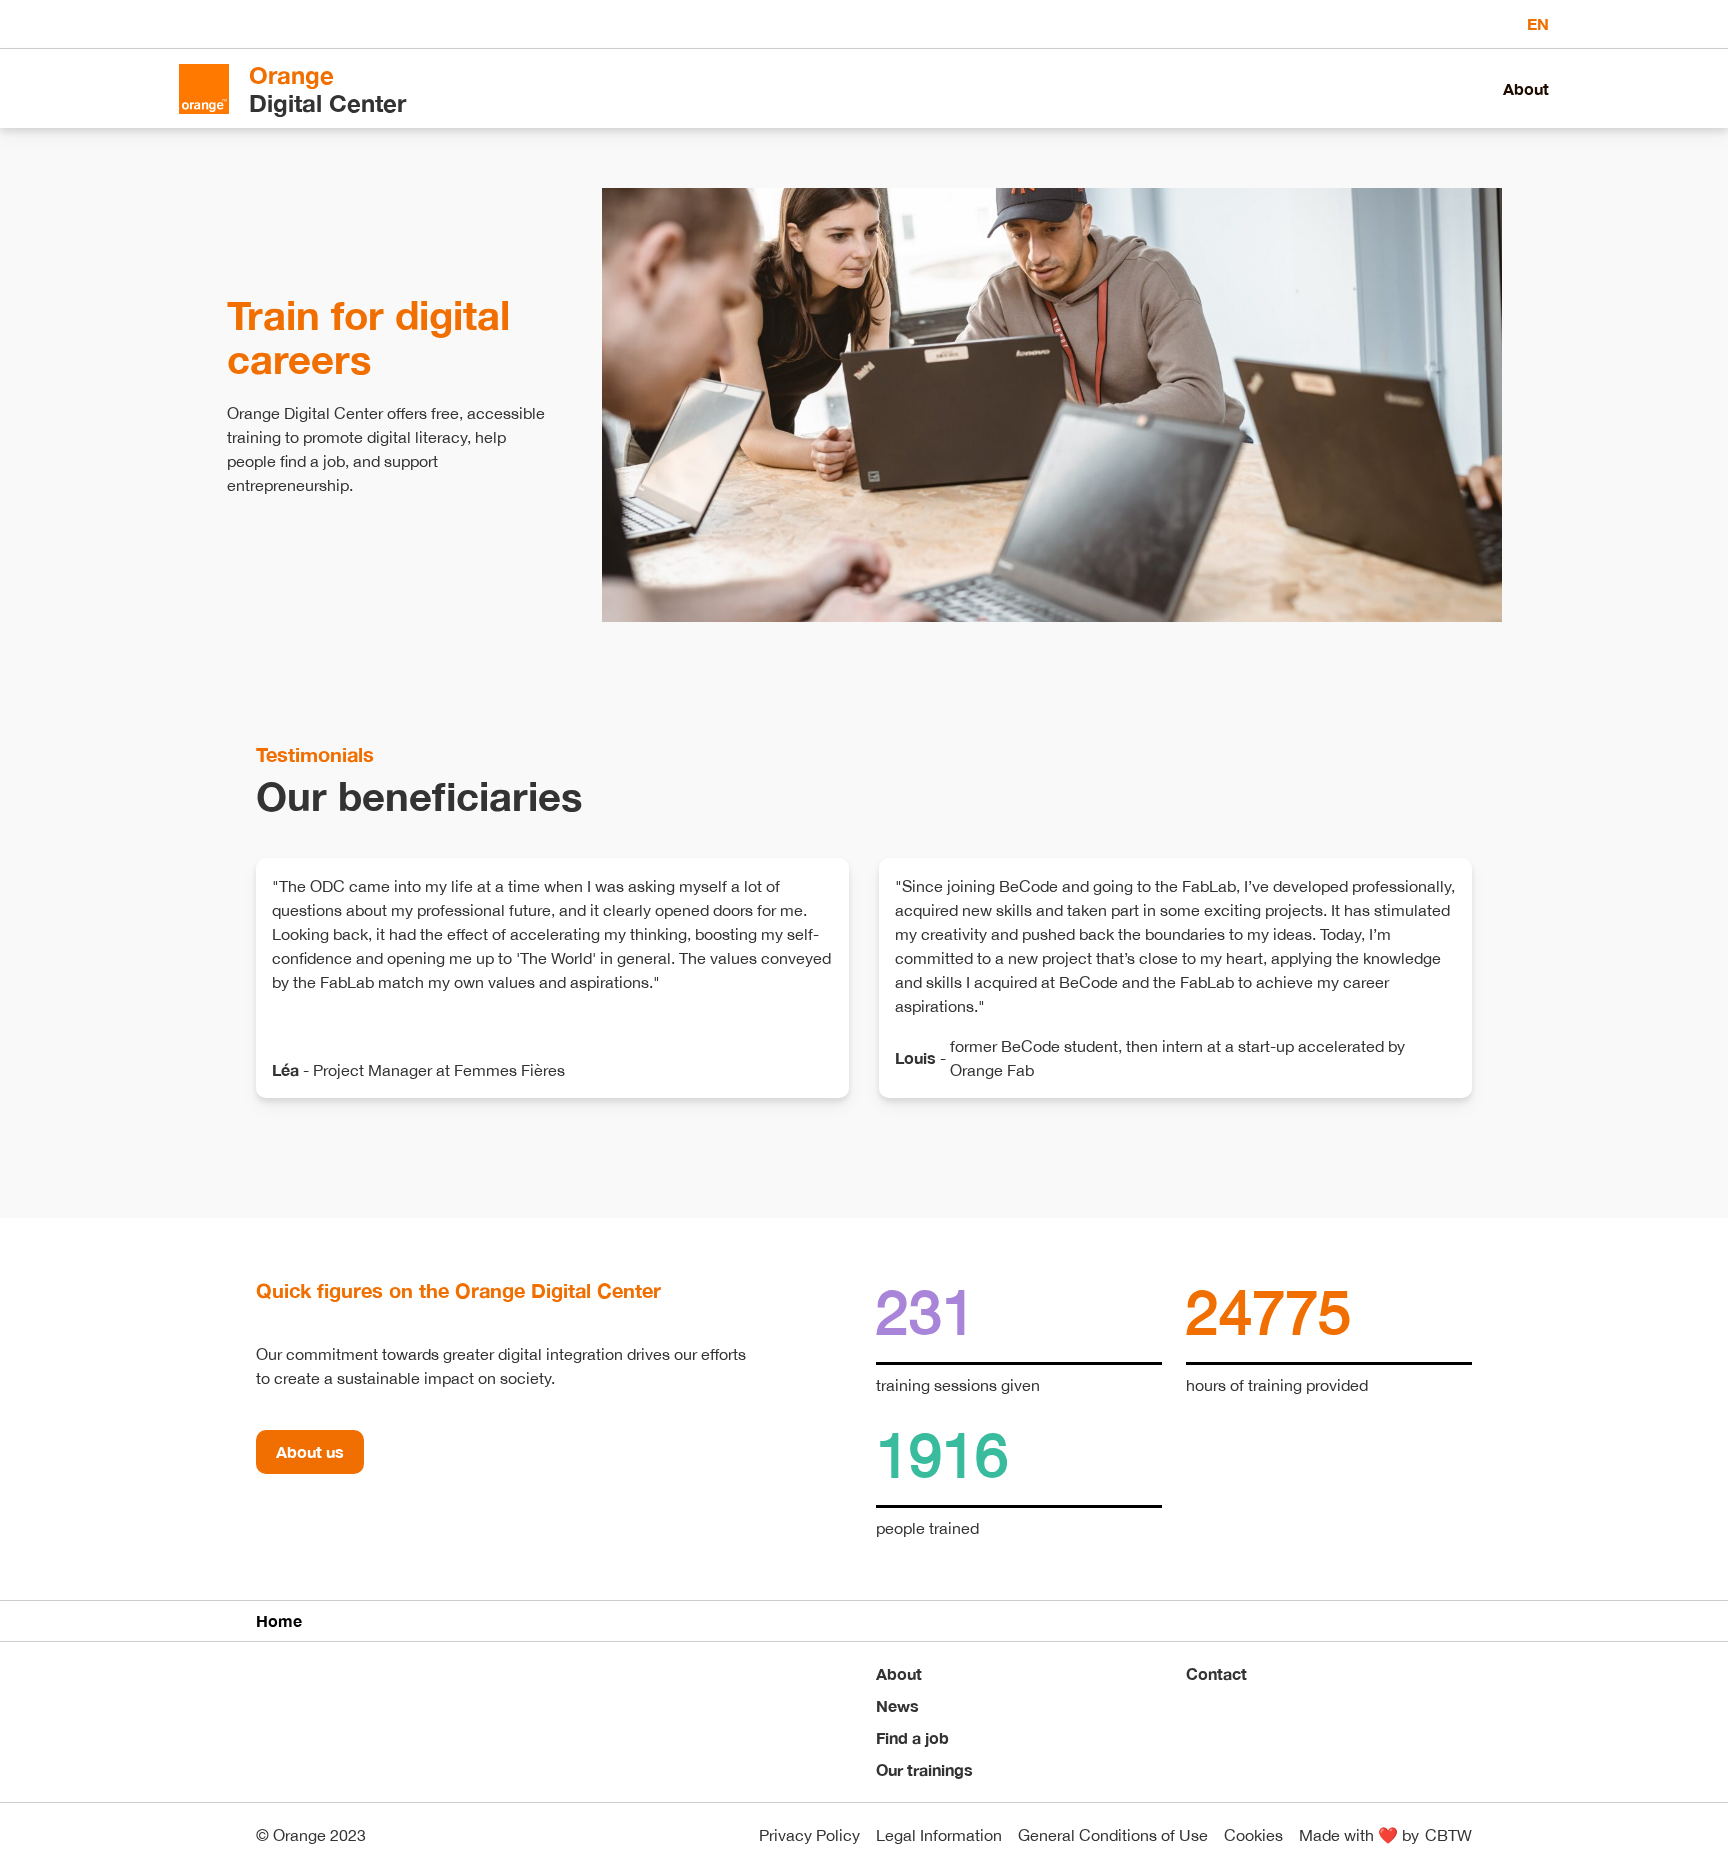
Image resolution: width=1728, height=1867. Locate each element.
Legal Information (939, 1835)
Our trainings (924, 1769)
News (897, 1705)
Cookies (1253, 1835)
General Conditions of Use (1113, 1835)
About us (310, 1451)
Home (279, 1620)
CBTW (1448, 1835)
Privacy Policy (809, 1835)
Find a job (912, 1737)
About (1526, 88)
